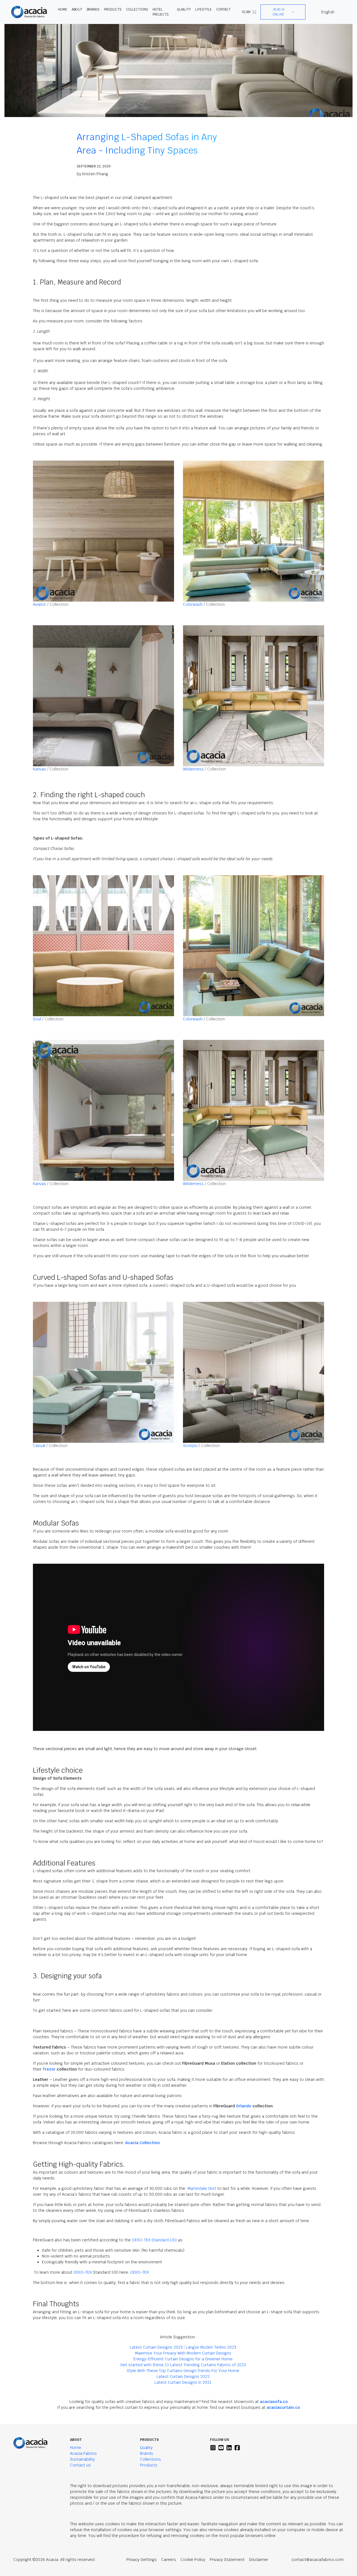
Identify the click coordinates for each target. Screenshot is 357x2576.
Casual (39, 1446)
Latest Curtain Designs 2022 (183, 2376)
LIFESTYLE (203, 9)
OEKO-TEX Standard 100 (154, 2240)
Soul (37, 1019)
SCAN (246, 12)
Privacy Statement (227, 2560)
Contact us (80, 2465)
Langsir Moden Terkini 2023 (211, 2347)
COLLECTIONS (137, 9)
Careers (169, 2560)
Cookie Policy (193, 2560)
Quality (146, 2448)
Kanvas (39, 769)
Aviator (39, 604)
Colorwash (193, 604)
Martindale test (201, 2188)
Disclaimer (259, 2560)
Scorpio (190, 1446)
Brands (147, 2453)
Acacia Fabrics (83, 2453)
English (328, 12)
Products (149, 2465)
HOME (63, 9)
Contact (223, 9)
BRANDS (93, 9)
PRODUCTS (113, 9)
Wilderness (193, 769)
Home (76, 2448)
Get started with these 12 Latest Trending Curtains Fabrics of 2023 (183, 2365)
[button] (283, 12)
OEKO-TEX (83, 2272)
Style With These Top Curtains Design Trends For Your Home (183, 2371)
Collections (150, 2459)
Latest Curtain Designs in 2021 (183, 2382)
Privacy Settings (142, 2560)
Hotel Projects (161, 12)
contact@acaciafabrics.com (318, 2560)
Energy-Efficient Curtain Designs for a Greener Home (183, 2359)
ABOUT (77, 9)
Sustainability (82, 2459)
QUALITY (184, 9)
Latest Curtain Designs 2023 (156, 2347)
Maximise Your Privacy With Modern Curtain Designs (183, 2353)
